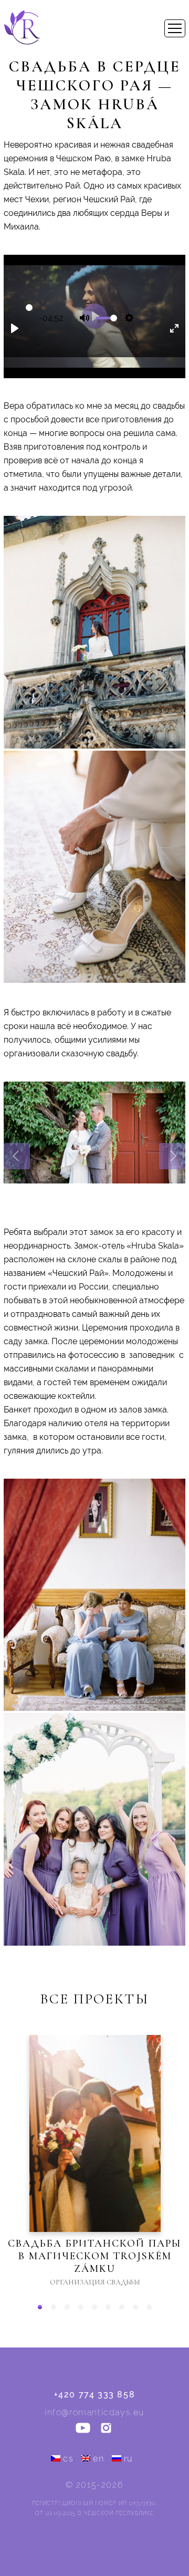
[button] (40, 2307)
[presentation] (17, 1156)
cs (68, 2459)
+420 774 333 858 (95, 2395)
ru (128, 2459)
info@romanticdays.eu (94, 2412)
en (98, 2459)
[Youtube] (83, 2429)
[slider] (29, 308)
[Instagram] (106, 2429)
